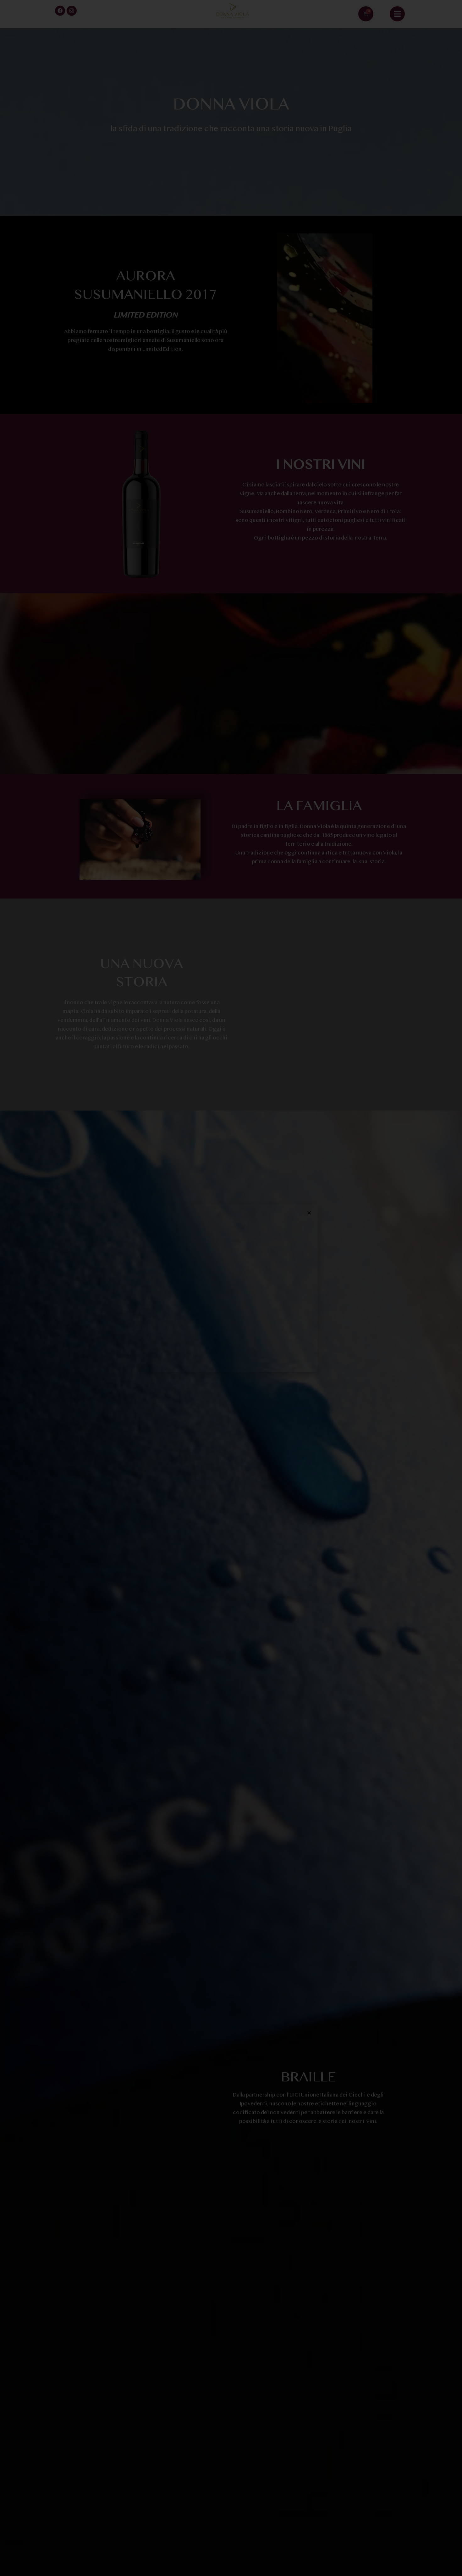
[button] (309, 1213)
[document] (231, 1288)
